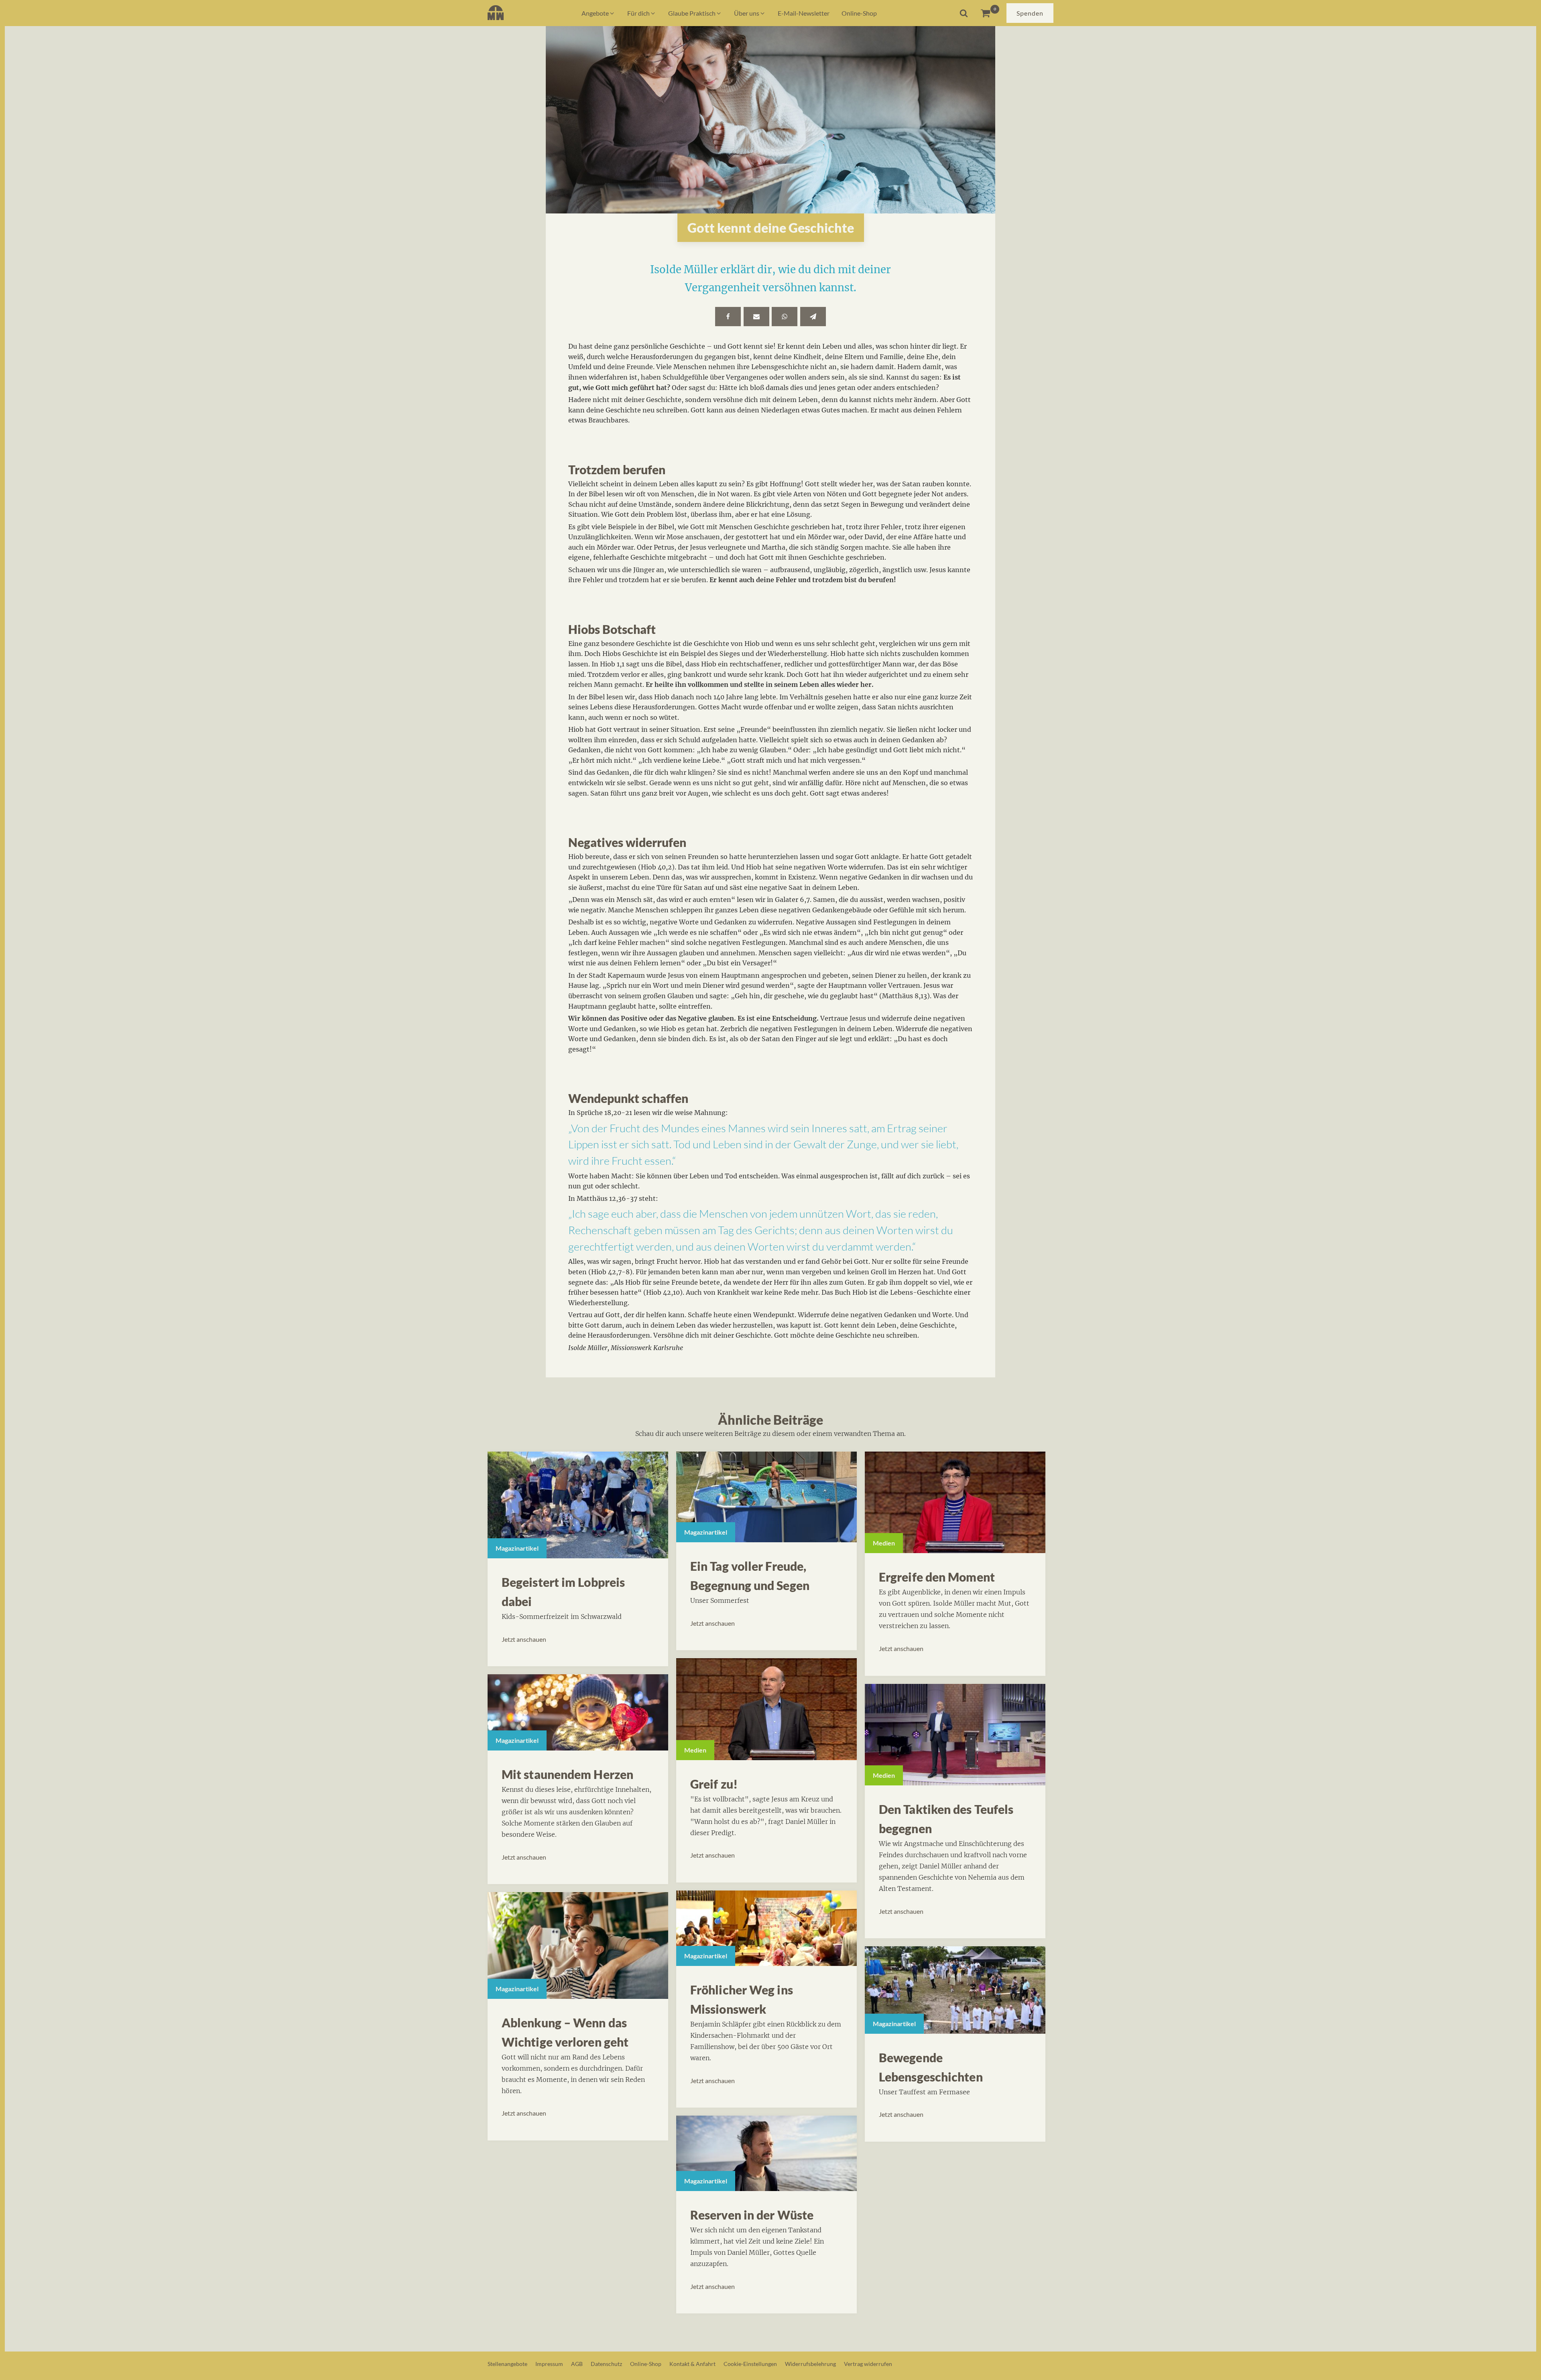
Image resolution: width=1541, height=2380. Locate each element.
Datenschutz (606, 2364)
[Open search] (964, 13)
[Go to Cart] (990, 13)
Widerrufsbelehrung (810, 2364)
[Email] (756, 317)
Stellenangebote (507, 2364)
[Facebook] (728, 317)
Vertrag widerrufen (868, 2364)
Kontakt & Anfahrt (692, 2364)
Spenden (1030, 13)
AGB (577, 2364)
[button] (598, 13)
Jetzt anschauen (524, 1639)
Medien (695, 1750)
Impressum (549, 2364)
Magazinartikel (517, 1548)
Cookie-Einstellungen (750, 2364)
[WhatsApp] (785, 317)
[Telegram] (813, 317)
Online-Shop (646, 2364)
